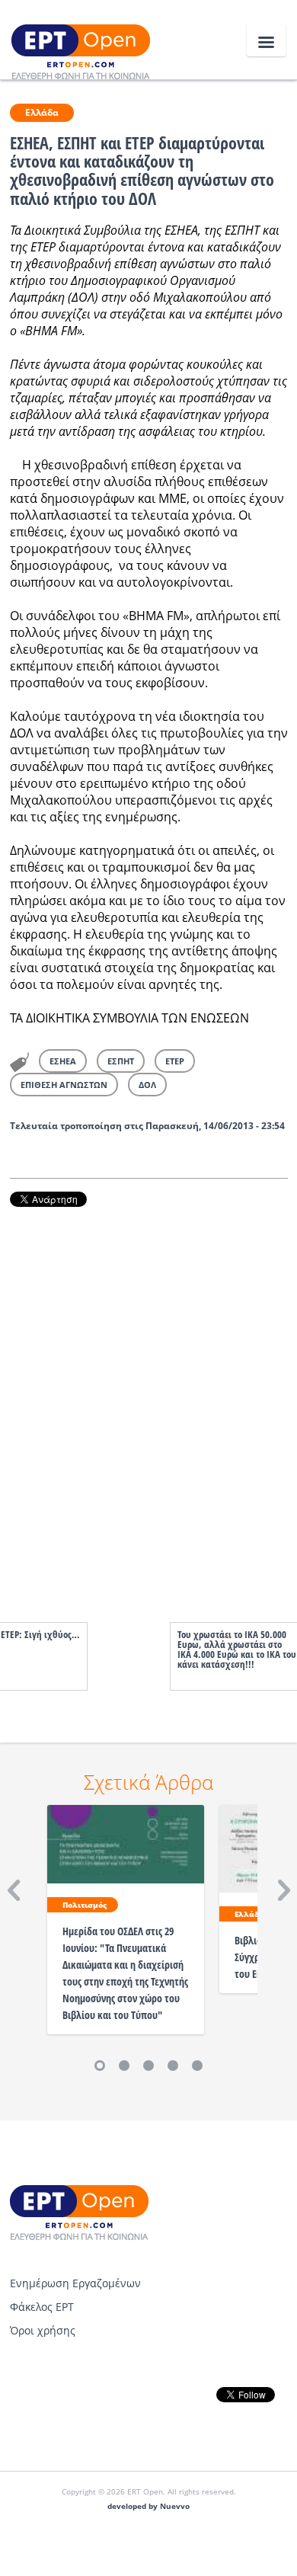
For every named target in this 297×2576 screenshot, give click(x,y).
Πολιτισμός (85, 1905)
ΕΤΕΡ (175, 1061)
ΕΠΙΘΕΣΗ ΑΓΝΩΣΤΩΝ (64, 1085)
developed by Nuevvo (148, 2506)
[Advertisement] (149, 1399)
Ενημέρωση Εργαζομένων (75, 2283)
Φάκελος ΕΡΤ (42, 2307)
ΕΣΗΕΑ (63, 1061)
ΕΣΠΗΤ (121, 1061)
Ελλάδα (42, 112)
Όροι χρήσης (43, 2330)
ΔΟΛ (147, 1085)
